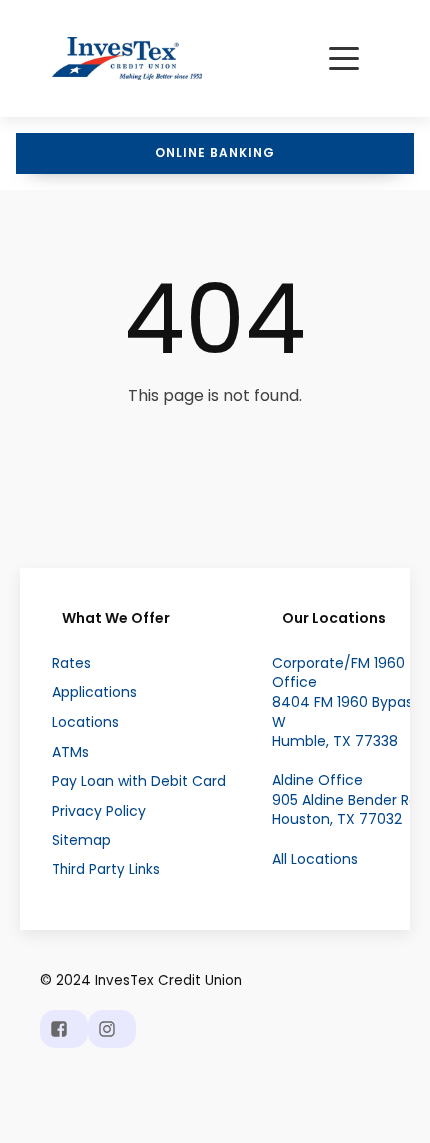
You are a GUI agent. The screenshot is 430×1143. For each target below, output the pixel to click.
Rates (71, 663)
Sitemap (81, 840)
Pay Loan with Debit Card (139, 781)
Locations (85, 722)
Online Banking (215, 152)
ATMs (70, 752)
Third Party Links (106, 870)
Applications (94, 692)
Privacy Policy (99, 811)
